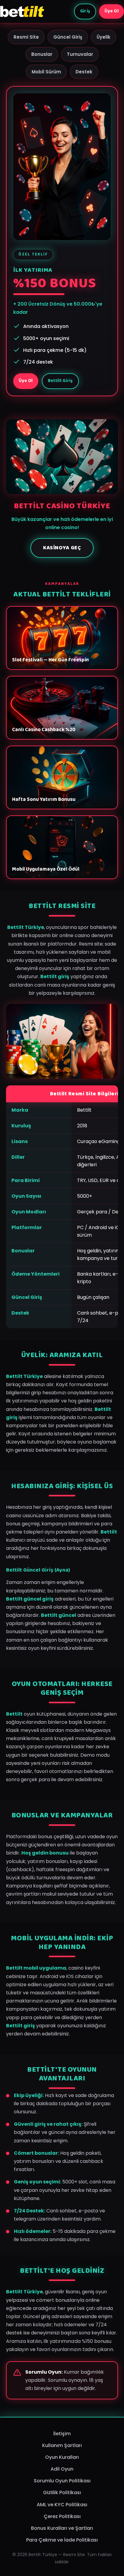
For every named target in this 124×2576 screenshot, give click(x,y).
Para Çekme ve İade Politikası (62, 2540)
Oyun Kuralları (62, 2457)
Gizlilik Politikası (62, 2492)
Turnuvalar (80, 54)
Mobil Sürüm (46, 72)
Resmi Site (26, 37)
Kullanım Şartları (62, 2445)
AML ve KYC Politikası (62, 2505)
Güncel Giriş (68, 37)
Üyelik (104, 37)
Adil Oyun (62, 2469)
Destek (84, 72)
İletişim (62, 2434)
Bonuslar (42, 54)
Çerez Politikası (62, 2516)
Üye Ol (112, 11)
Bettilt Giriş (60, 381)
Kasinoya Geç (62, 548)
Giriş (85, 11)
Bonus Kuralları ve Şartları (62, 2528)
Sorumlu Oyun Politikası (62, 2481)
